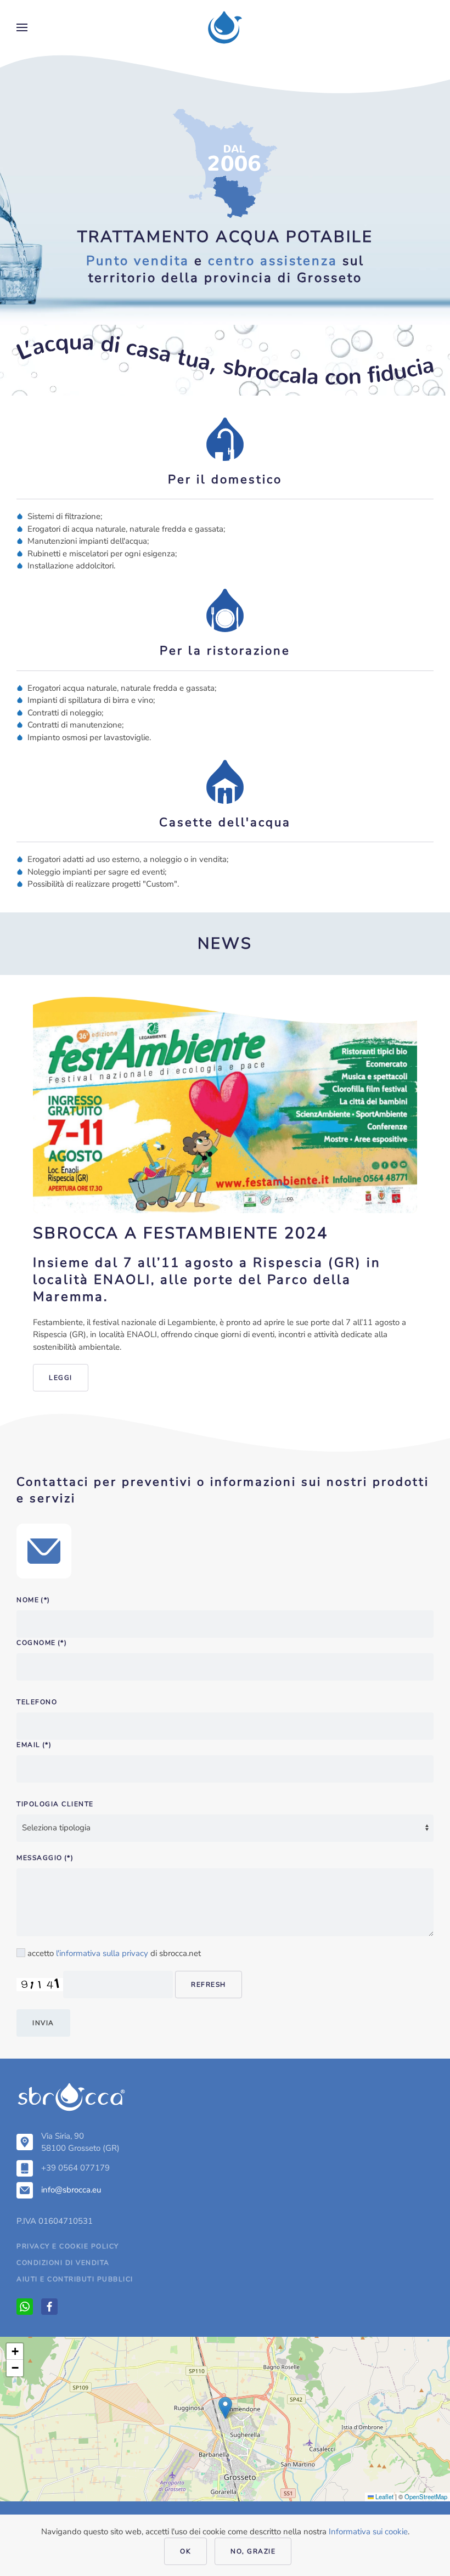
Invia (43, 2023)
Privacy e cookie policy (68, 2246)
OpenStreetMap (426, 2496)
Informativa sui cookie (368, 2532)
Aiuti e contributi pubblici (75, 2279)
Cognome (42, 1643)
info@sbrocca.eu (71, 2190)
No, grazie (253, 2551)
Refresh (209, 1985)
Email (34, 1745)
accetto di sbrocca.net (113, 1953)
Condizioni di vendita (63, 2263)
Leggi (61, 1378)
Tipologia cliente (55, 1804)
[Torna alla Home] (225, 27)
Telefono (37, 1702)
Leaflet (384, 2496)
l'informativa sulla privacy (102, 1953)
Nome (33, 1600)
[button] (22, 27)
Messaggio (45, 1858)
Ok (185, 2551)
